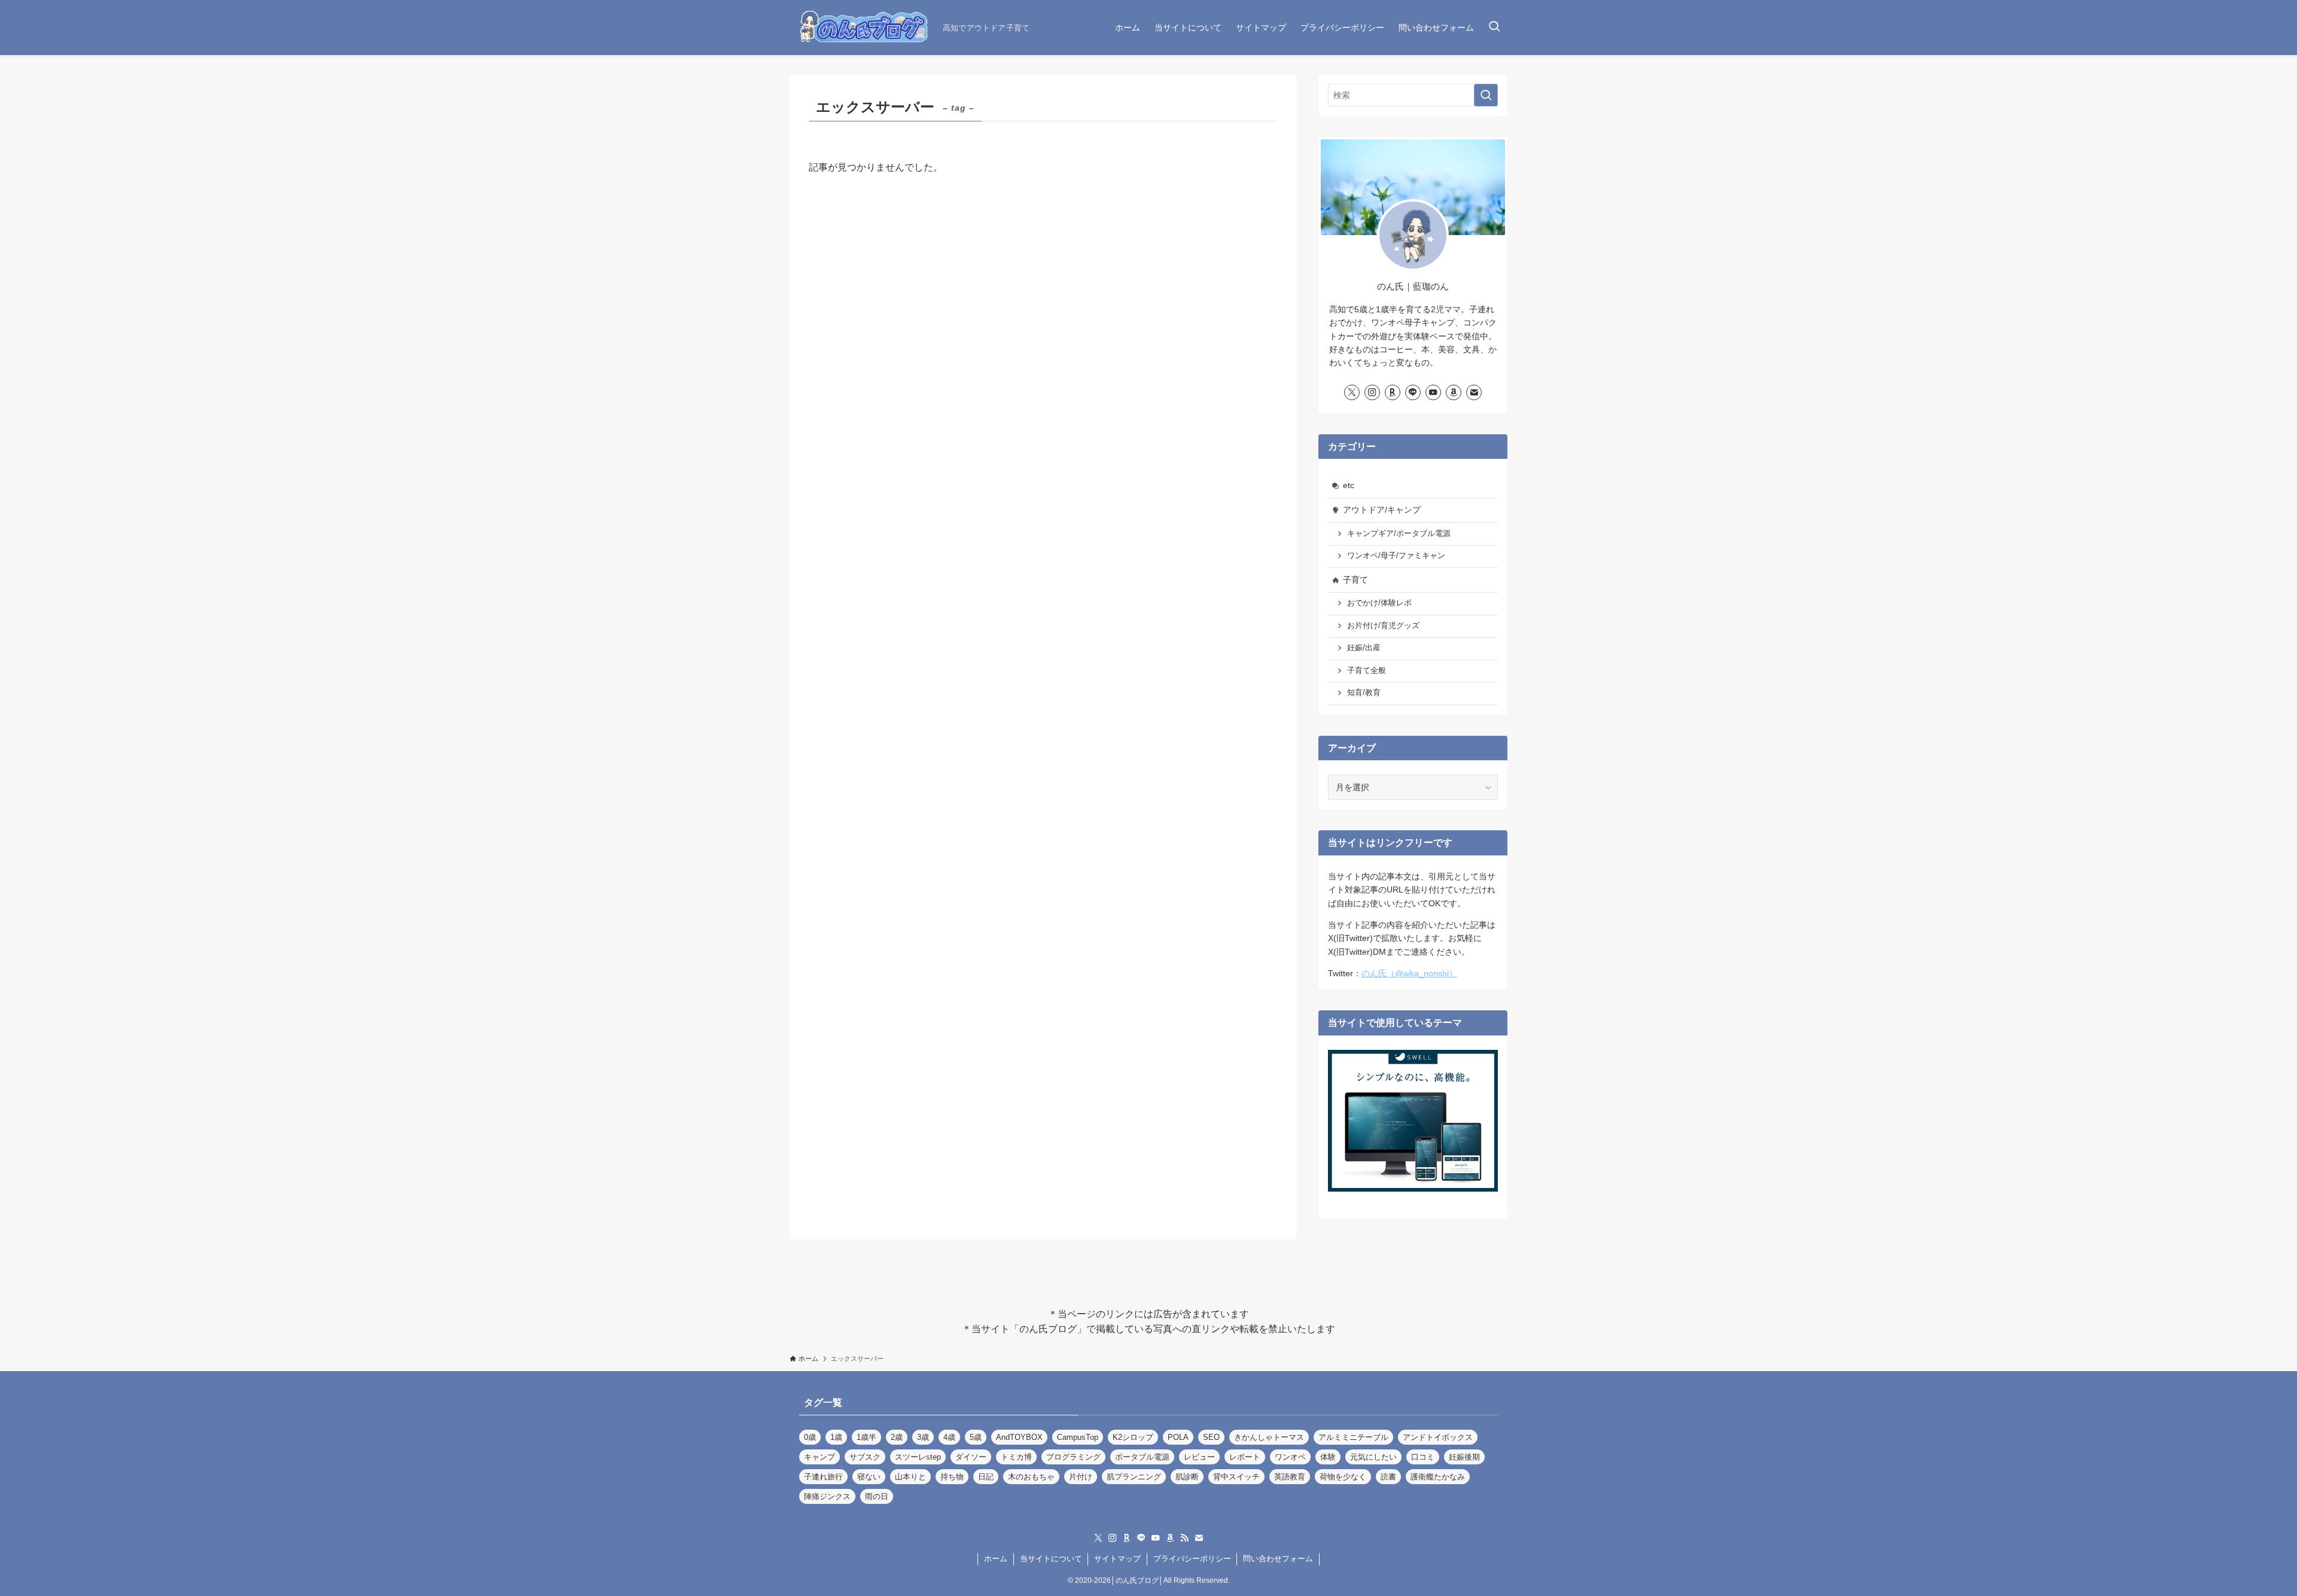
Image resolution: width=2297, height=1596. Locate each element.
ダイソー (971, 1457)
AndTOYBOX (1019, 1437)
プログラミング (1073, 1457)
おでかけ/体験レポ (1379, 603)
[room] (1393, 392)
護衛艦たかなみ (1438, 1477)
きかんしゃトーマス (1269, 1437)
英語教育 (1290, 1477)
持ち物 (952, 1477)
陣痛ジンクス (827, 1496)
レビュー (1199, 1457)
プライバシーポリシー (1192, 1559)
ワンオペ (1290, 1457)
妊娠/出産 (1364, 648)
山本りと (910, 1477)
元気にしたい (1373, 1457)
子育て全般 (1367, 671)
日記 (986, 1477)
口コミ (1423, 1457)
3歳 (923, 1437)
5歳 (976, 1437)
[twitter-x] (1352, 392)
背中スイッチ (1236, 1477)
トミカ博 (1016, 1457)
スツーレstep (918, 1457)
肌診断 (1187, 1477)
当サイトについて (1051, 1559)
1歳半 (866, 1437)
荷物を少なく (1343, 1477)
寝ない (869, 1477)
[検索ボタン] (1494, 28)
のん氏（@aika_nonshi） (1409, 973)
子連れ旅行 (823, 1477)
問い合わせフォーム (1278, 1559)
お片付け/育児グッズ (1383, 626)
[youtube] (1433, 392)
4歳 (949, 1437)
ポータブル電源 (1142, 1457)
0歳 (810, 1437)
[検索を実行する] (1486, 95)
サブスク (865, 1457)
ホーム (996, 1559)
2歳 (897, 1437)
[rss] (1184, 1538)
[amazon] (1454, 392)
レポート (1245, 1457)
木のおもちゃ (1031, 1477)
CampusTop (1078, 1437)
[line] (1413, 392)
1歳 (836, 1437)
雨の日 (877, 1496)
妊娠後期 (1464, 1457)
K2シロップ (1133, 1437)
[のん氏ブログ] (861, 28)
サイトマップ (1117, 1559)
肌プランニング (1134, 1477)
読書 (1388, 1477)
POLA (1178, 1437)
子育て (1355, 580)
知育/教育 (1364, 693)
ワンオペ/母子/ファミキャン (1396, 556)
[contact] (1474, 392)
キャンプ (820, 1457)
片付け (1081, 1477)
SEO (1211, 1437)
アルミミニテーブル (1353, 1437)
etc (1349, 485)
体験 (1328, 1457)
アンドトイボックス (1438, 1437)
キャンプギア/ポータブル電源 (1399, 534)
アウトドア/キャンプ (1382, 510)
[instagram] (1372, 392)
